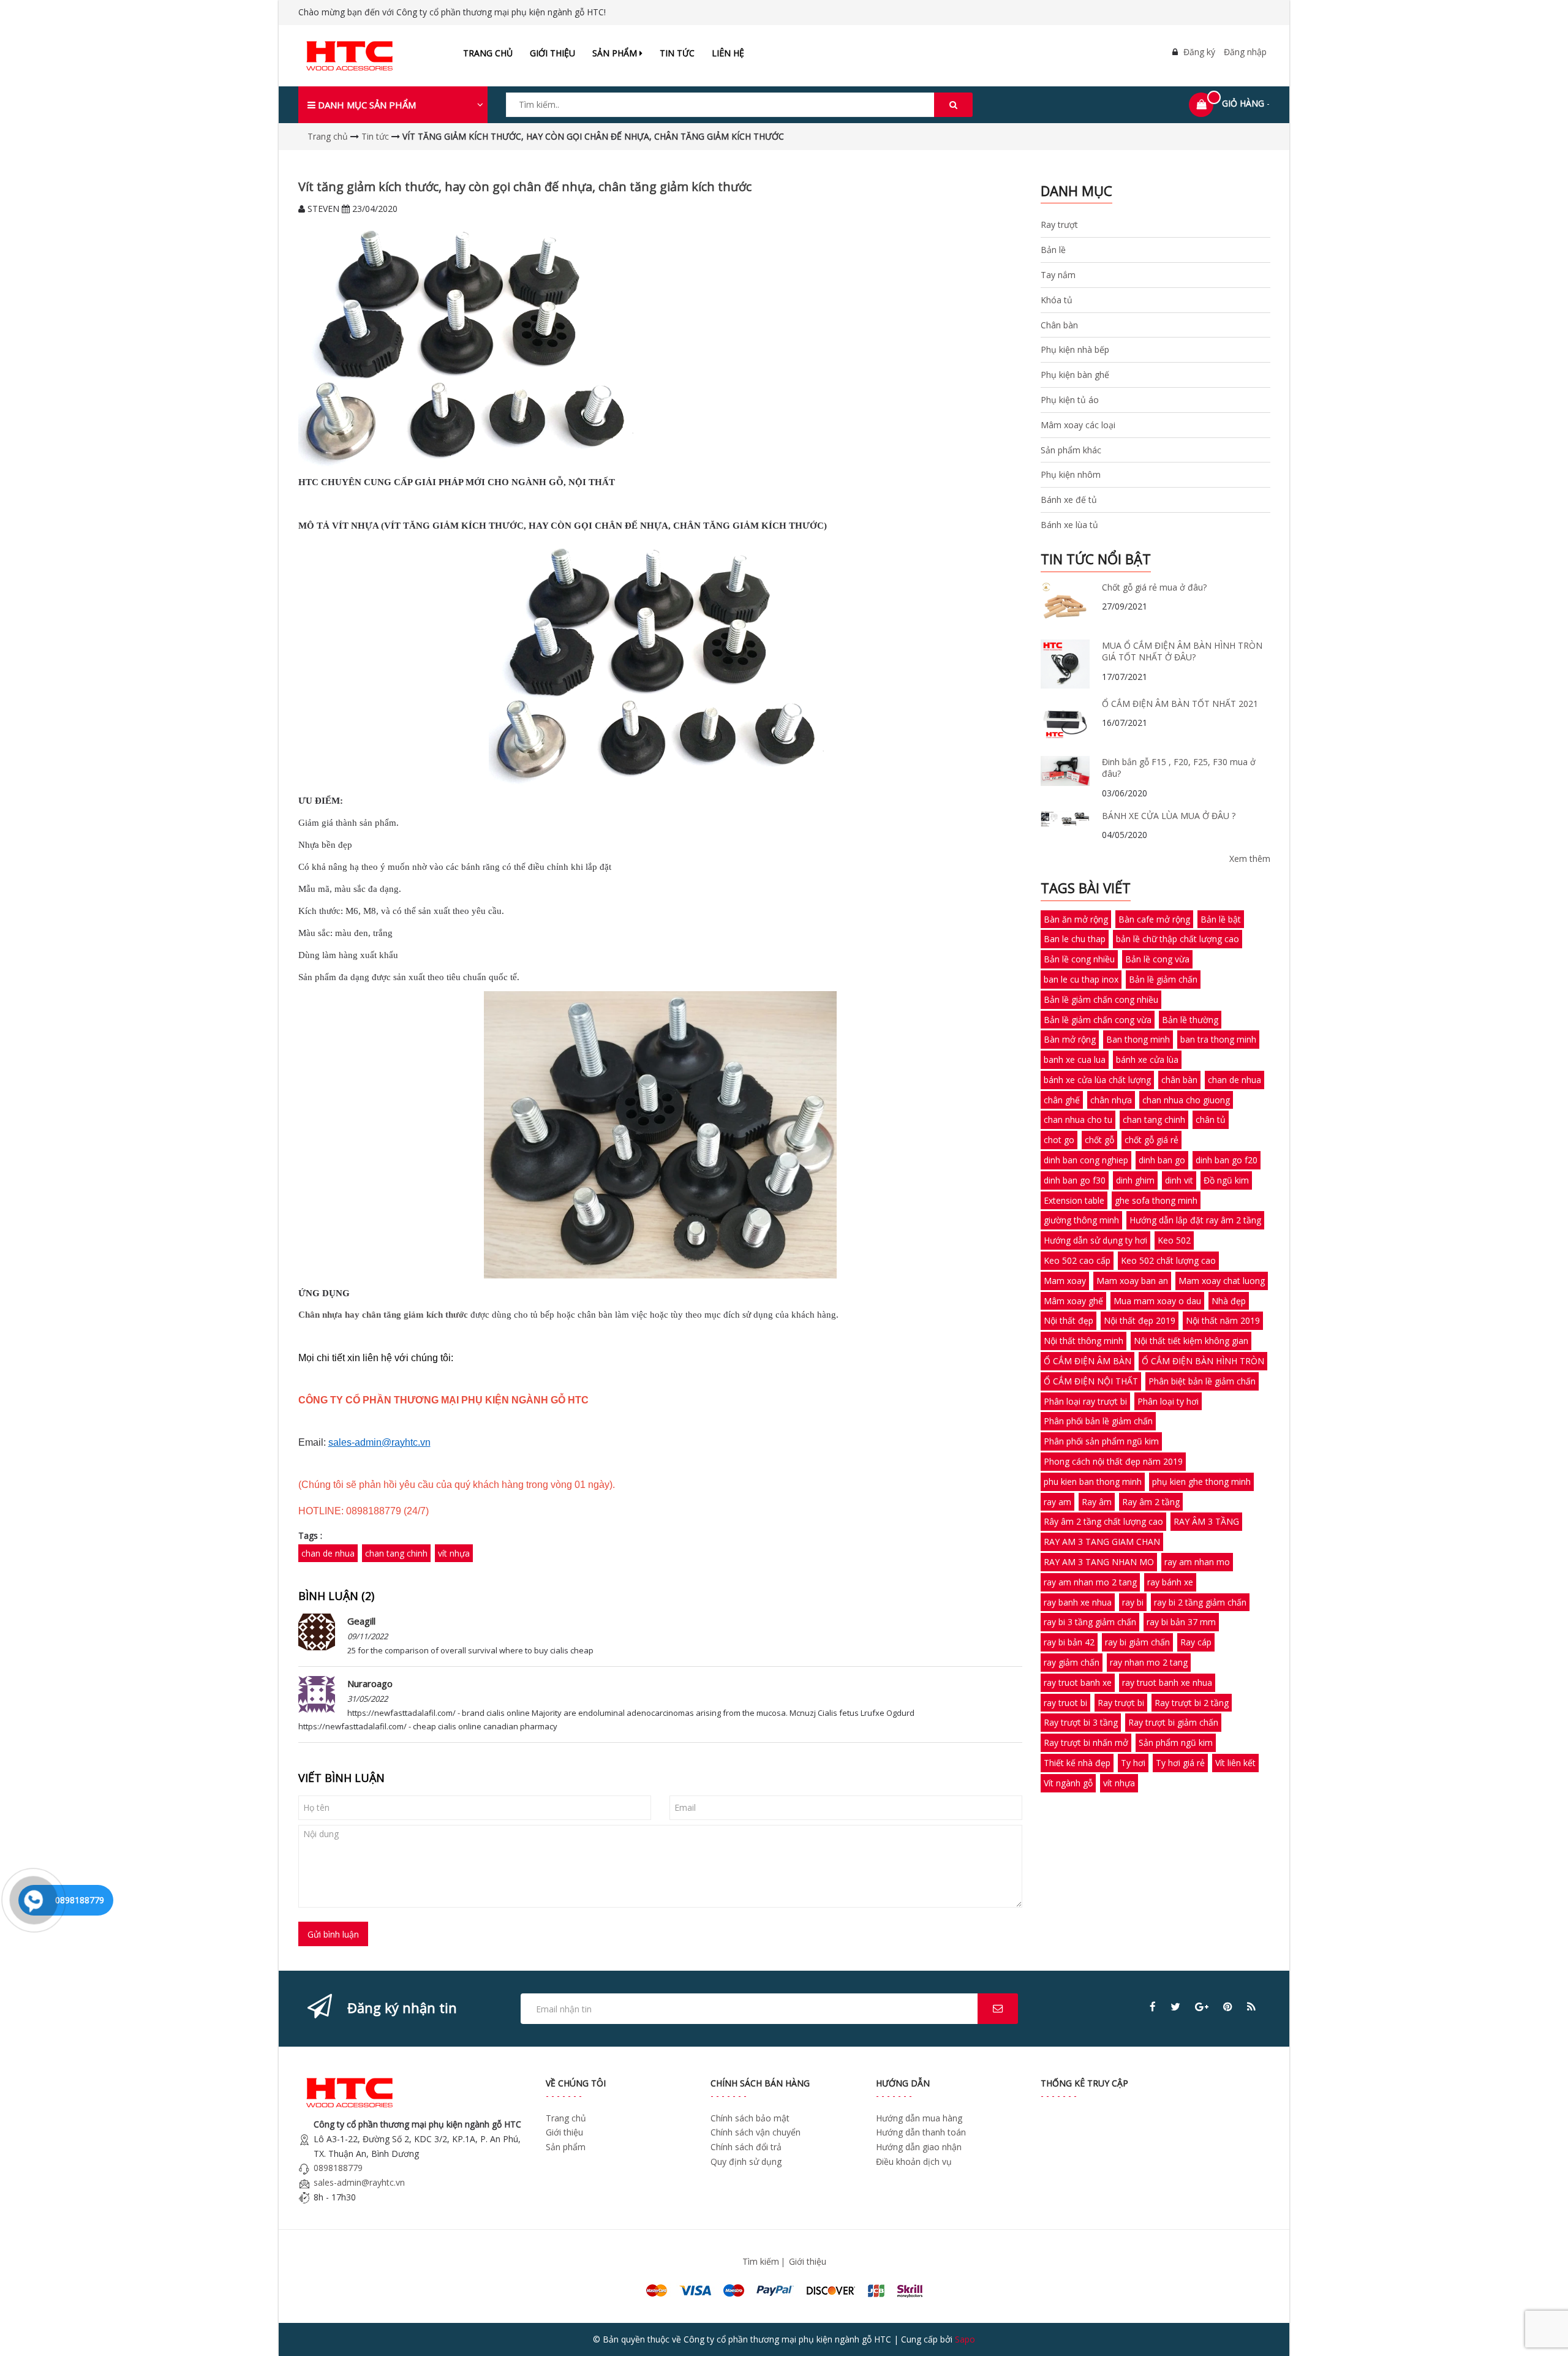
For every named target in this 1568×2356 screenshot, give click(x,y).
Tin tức (677, 53)
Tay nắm (1058, 275)
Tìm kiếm (761, 2261)
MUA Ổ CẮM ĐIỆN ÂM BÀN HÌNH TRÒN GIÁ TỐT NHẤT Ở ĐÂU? (1182, 651)
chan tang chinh (396, 1553)
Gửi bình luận (333, 1934)
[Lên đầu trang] (1542, 2330)
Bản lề (1053, 250)
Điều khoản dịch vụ (914, 2162)
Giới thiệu (552, 53)
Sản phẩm (616, 53)
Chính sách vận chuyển (756, 2132)
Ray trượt (1059, 225)
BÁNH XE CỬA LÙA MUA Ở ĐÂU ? (1169, 816)
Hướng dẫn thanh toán (921, 2132)
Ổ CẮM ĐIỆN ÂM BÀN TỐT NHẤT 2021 (1180, 704)
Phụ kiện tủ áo (1070, 400)
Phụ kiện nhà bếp (1075, 349)
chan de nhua (328, 1553)
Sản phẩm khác (1071, 450)
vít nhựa (454, 1553)
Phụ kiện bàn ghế (1075, 375)
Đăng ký (1199, 52)
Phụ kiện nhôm (1071, 474)
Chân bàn (1059, 325)
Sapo (965, 2339)
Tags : (310, 1535)
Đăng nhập (1245, 52)
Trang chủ (488, 53)
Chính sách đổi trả (746, 2147)
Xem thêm (1250, 859)
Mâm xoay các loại (1078, 425)
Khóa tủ (1057, 300)
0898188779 (338, 2168)
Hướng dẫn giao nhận (919, 2147)
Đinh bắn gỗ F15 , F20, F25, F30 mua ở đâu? (1179, 768)
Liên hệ (728, 53)
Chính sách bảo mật (750, 2118)
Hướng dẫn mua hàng (919, 2118)
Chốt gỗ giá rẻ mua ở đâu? (1154, 587)
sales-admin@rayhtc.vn (359, 2182)
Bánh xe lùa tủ (1069, 525)
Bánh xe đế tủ (1069, 500)
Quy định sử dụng (746, 2162)
